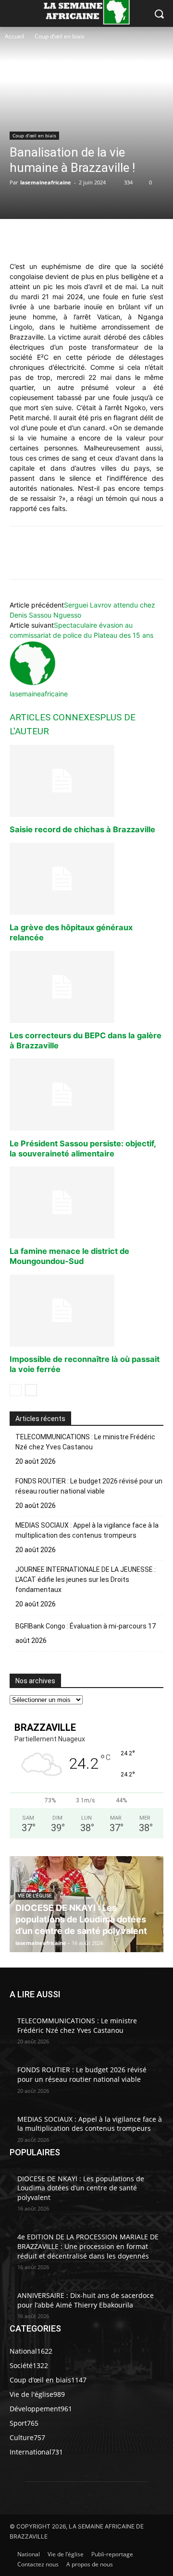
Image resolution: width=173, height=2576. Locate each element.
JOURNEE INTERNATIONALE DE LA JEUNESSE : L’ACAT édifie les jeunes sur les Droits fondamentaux (86, 1580)
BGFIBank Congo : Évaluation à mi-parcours (81, 1626)
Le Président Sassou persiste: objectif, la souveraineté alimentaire (83, 1148)
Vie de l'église (35, 1896)
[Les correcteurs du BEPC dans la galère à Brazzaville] (86, 987)
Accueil (14, 36)
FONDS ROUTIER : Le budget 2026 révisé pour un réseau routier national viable (89, 1486)
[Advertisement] (45, 77)
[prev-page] (16, 1390)
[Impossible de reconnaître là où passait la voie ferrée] (86, 1311)
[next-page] (31, 1390)
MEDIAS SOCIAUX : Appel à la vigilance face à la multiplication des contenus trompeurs (87, 1530)
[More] (147, 239)
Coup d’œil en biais (60, 36)
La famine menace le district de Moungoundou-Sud (69, 1256)
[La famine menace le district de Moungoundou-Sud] (86, 1203)
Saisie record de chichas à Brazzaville (82, 829)
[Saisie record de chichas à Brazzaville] (86, 781)
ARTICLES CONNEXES (55, 717)
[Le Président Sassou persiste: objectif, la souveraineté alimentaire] (86, 1094)
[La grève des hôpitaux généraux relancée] (86, 879)
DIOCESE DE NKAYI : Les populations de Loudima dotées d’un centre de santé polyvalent (81, 1919)
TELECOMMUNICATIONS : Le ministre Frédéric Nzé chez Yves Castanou (85, 1442)
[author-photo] (33, 684)
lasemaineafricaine (46, 182)
